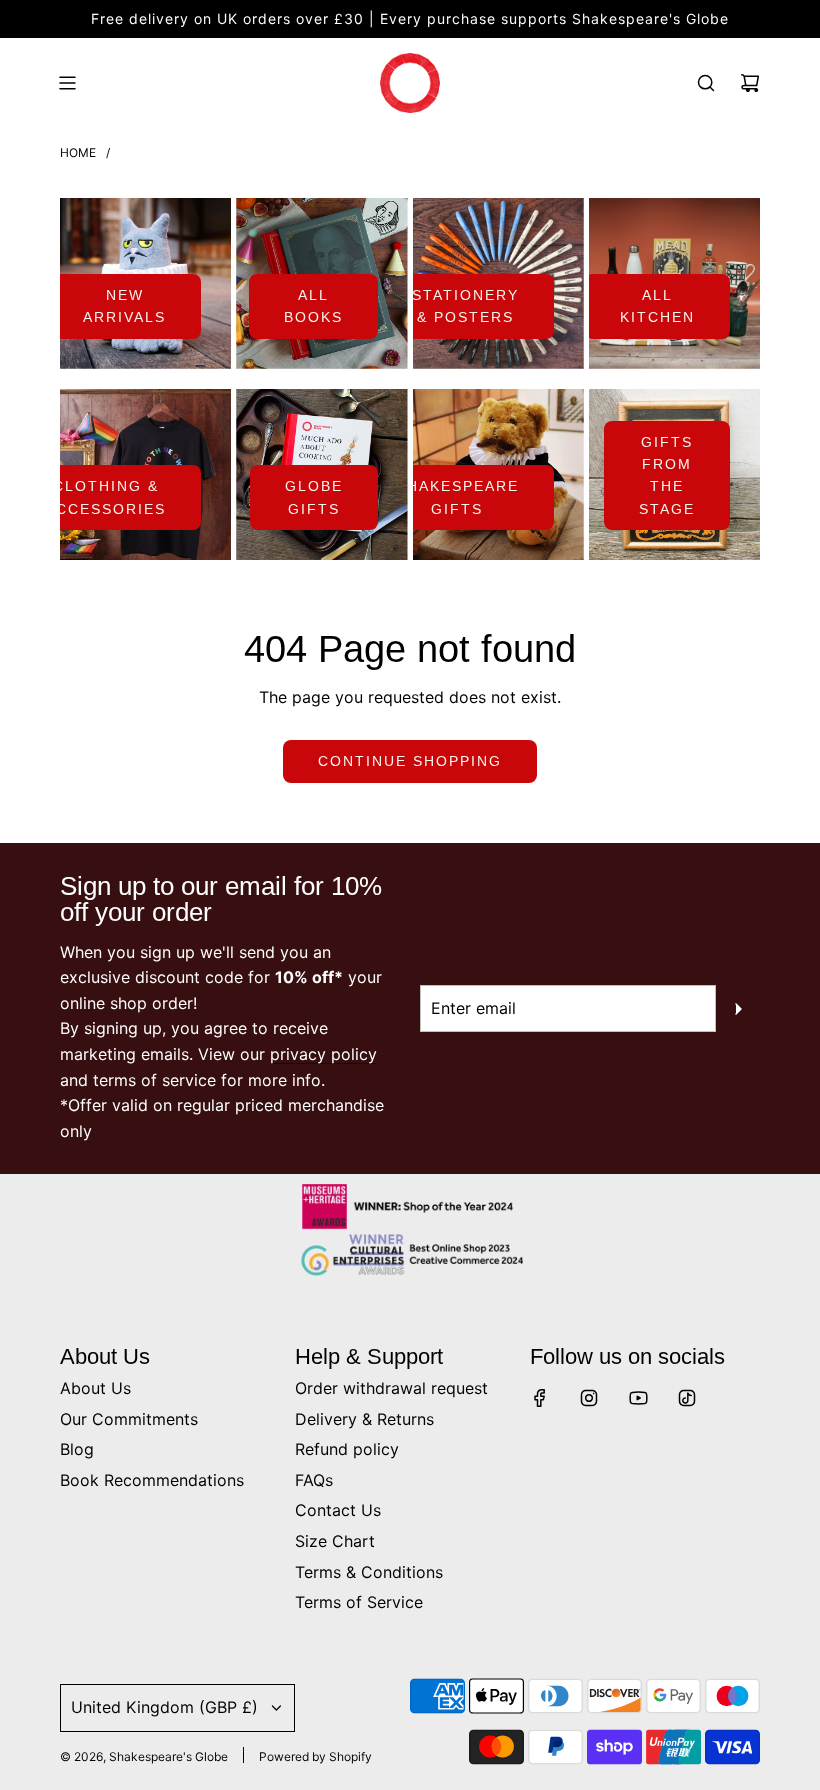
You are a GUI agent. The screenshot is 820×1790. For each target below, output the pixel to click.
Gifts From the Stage (667, 475)
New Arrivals (124, 306)
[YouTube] (638, 1398)
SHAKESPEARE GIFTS (457, 497)
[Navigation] (67, 83)
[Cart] (750, 83)
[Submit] (738, 1009)
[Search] (706, 83)
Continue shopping (410, 761)
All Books (313, 306)
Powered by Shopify (315, 1756)
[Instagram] (589, 1398)
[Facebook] (540, 1398)
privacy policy (323, 1054)
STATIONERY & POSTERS (465, 306)
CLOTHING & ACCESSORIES (105, 497)
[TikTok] (687, 1398)
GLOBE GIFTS (314, 497)
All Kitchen (657, 306)
